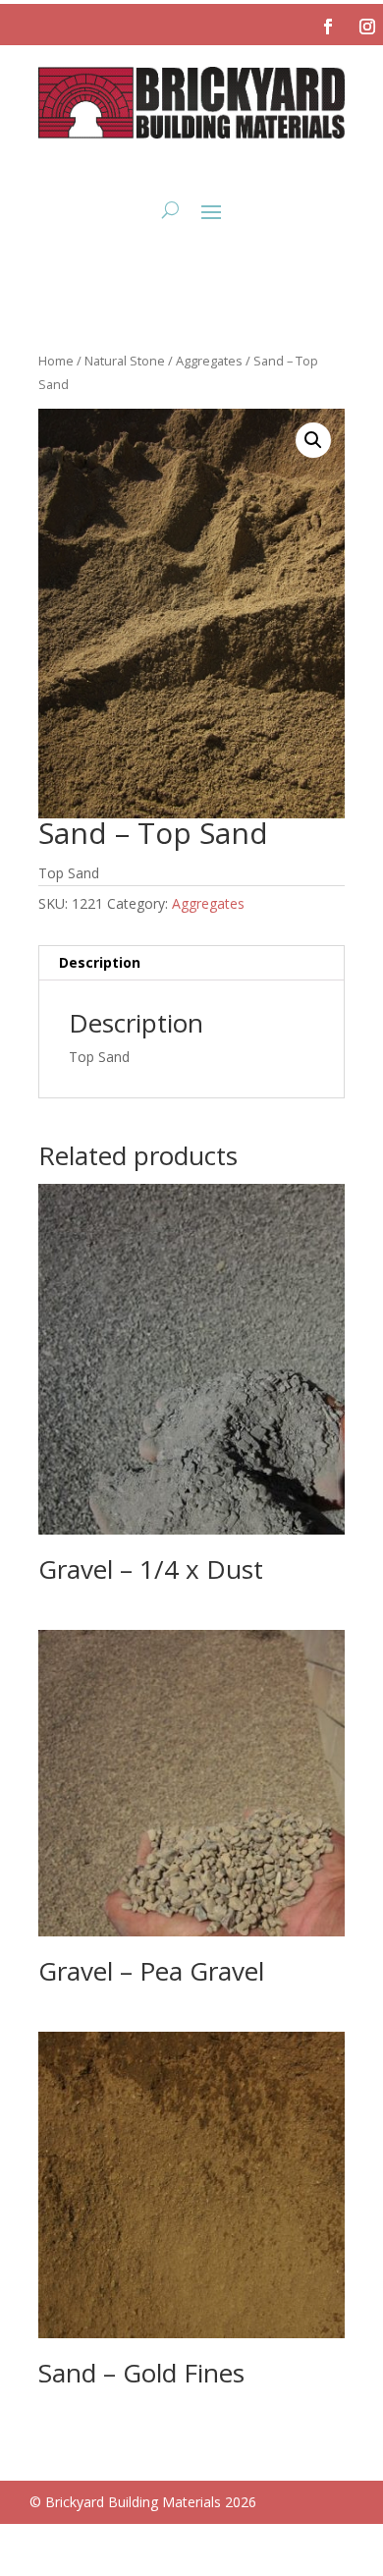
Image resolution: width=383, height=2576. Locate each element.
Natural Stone (125, 361)
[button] (313, 440)
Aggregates (209, 361)
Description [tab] (100, 962)
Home (56, 361)
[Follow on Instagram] (367, 27)
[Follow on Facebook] (328, 27)
